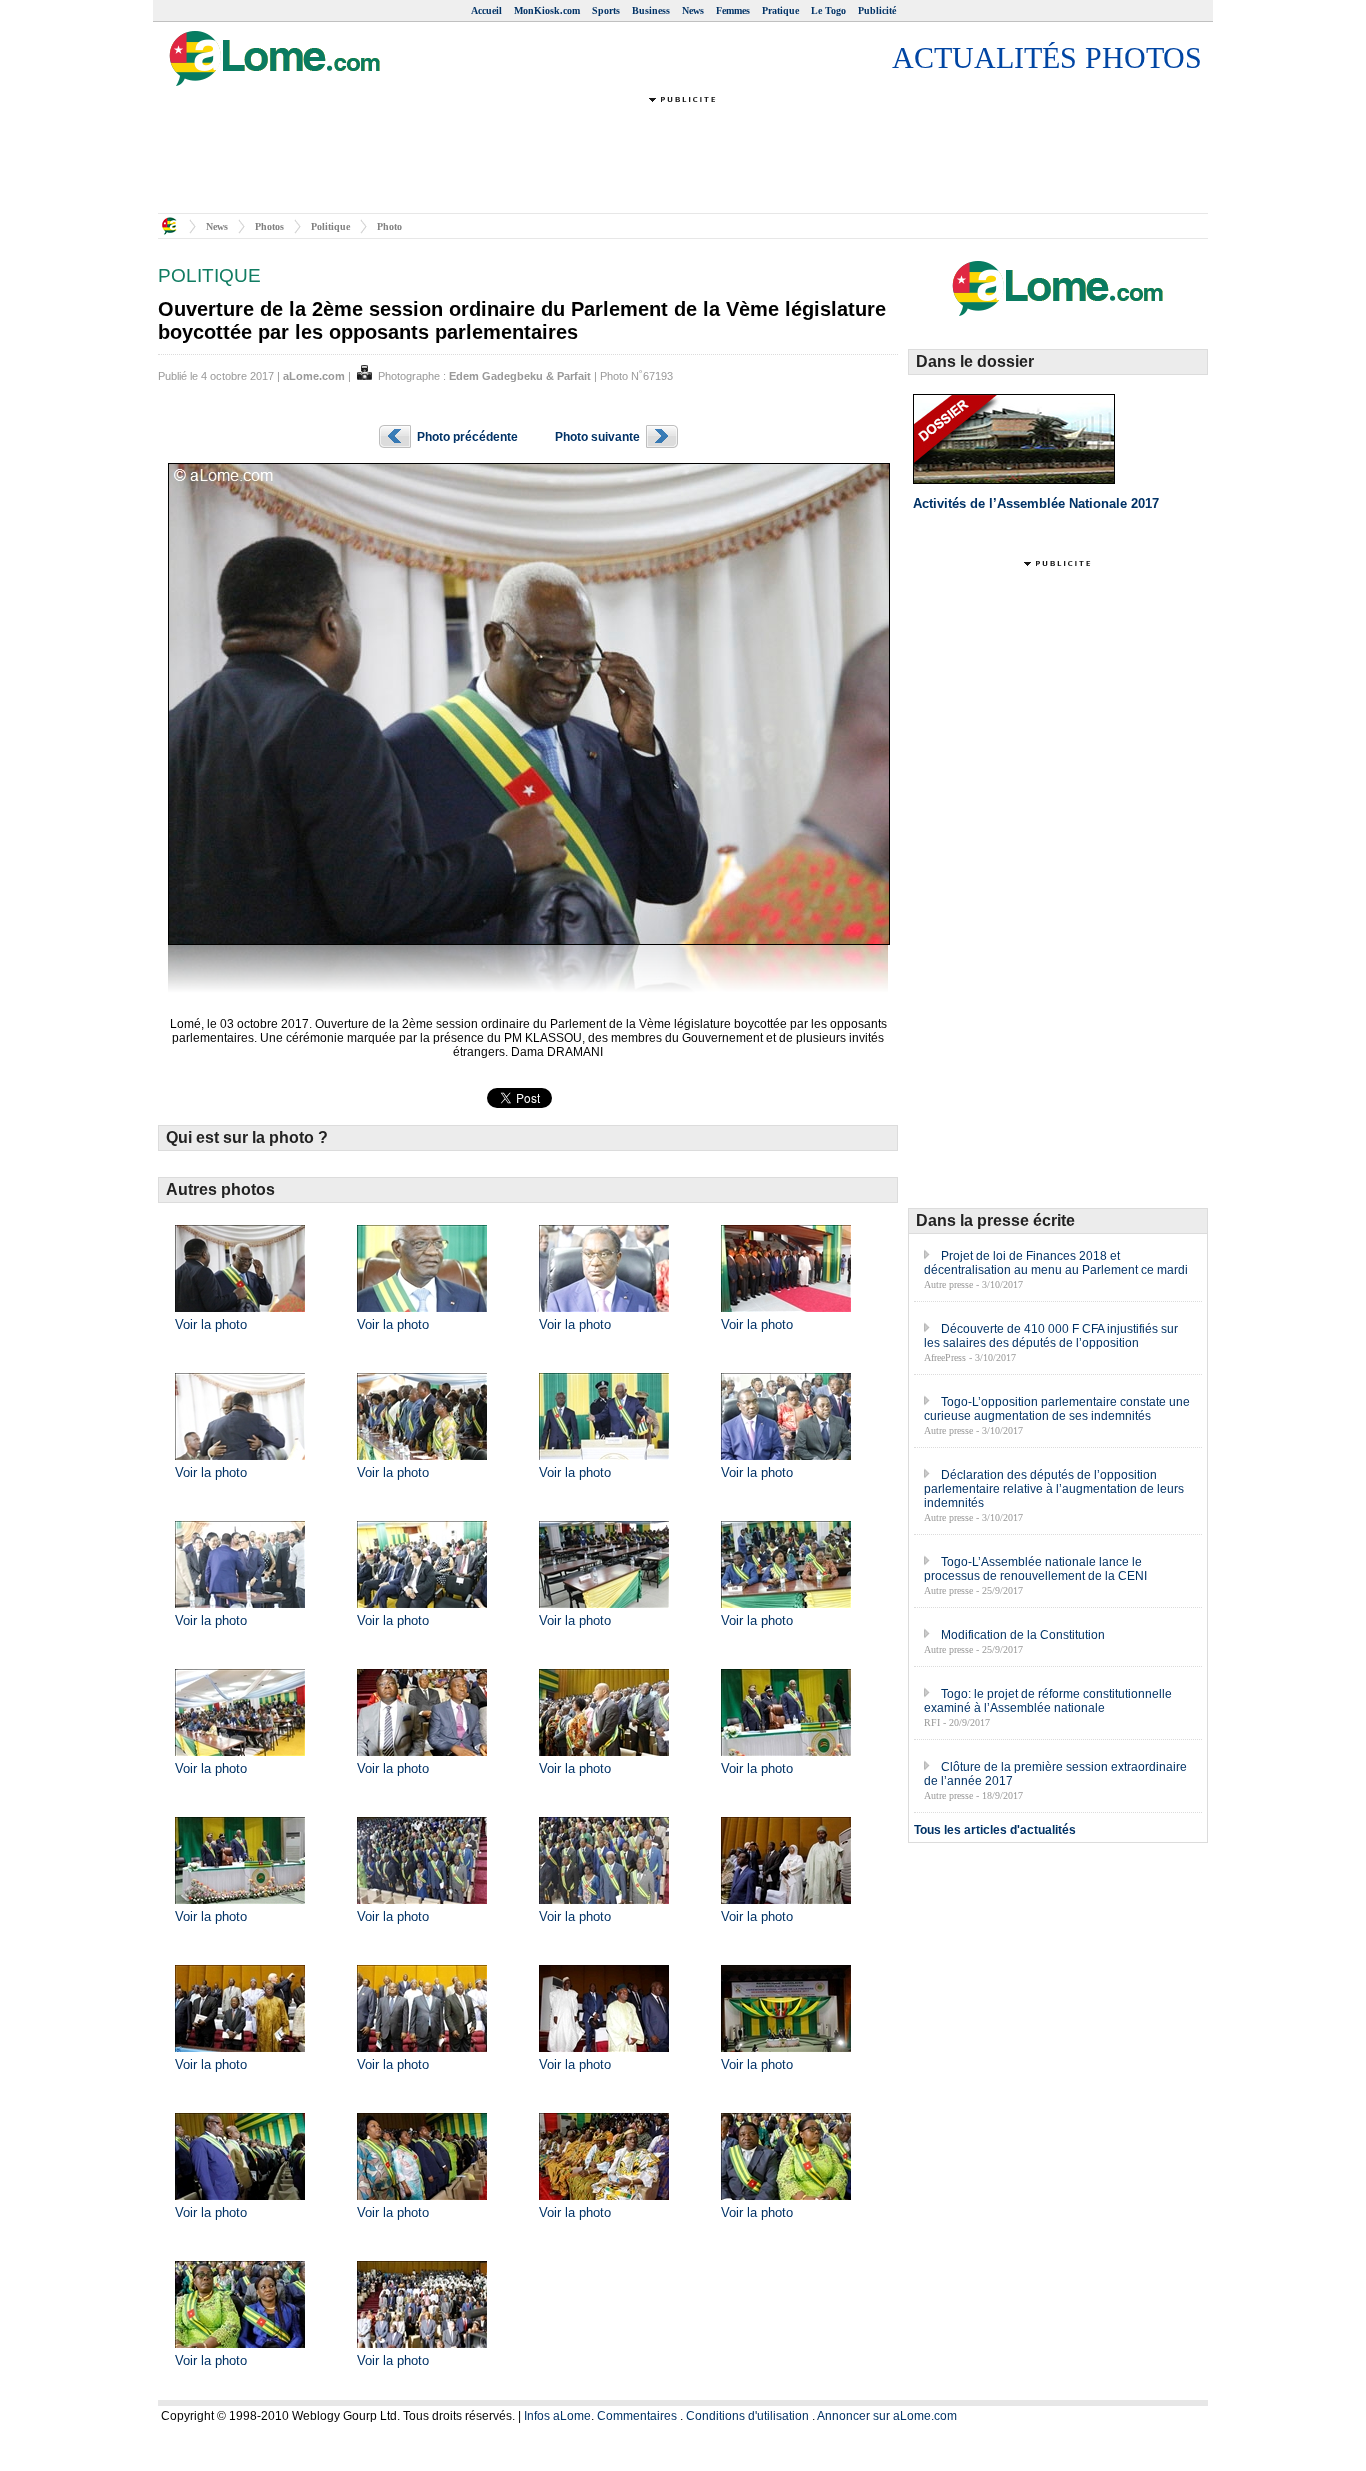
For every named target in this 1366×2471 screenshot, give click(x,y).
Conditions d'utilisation (747, 2416)
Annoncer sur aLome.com (887, 2416)
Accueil (486, 10)
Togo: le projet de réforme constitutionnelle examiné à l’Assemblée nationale (1048, 1701)
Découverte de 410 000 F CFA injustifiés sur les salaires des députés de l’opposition (1051, 1336)
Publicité (877, 10)
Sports (606, 10)
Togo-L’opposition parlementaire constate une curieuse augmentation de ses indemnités (1057, 1409)
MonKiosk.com (547, 10)
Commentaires (637, 2416)
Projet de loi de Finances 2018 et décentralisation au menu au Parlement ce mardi (1056, 1263)
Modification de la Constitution (1023, 1635)
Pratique (780, 10)
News (693, 10)
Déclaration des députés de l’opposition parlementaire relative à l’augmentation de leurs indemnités (1054, 1489)
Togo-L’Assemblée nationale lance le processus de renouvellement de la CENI (1035, 1569)
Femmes (733, 10)
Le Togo (828, 10)
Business (651, 10)
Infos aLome (557, 2416)
